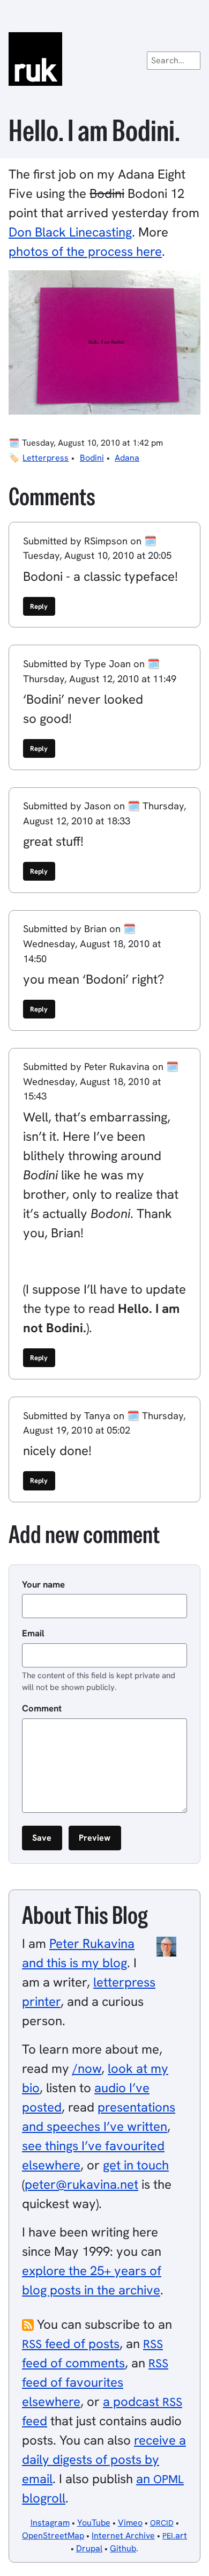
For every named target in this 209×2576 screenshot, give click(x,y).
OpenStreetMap (53, 2536)
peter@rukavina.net (81, 2184)
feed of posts (71, 2344)
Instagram (50, 2523)
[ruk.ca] (104, 59)
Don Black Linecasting (70, 232)
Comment (42, 1708)
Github (123, 2548)
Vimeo (130, 2523)
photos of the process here (85, 251)
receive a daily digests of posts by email (104, 2459)
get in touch (136, 2165)
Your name (43, 1584)
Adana (127, 458)
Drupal (89, 2548)
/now (87, 2068)
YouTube (94, 2523)
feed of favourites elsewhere (95, 2383)
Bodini (92, 458)
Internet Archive (123, 2536)
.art (175, 2536)
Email (33, 1633)
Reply (39, 606)
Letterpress (46, 458)
